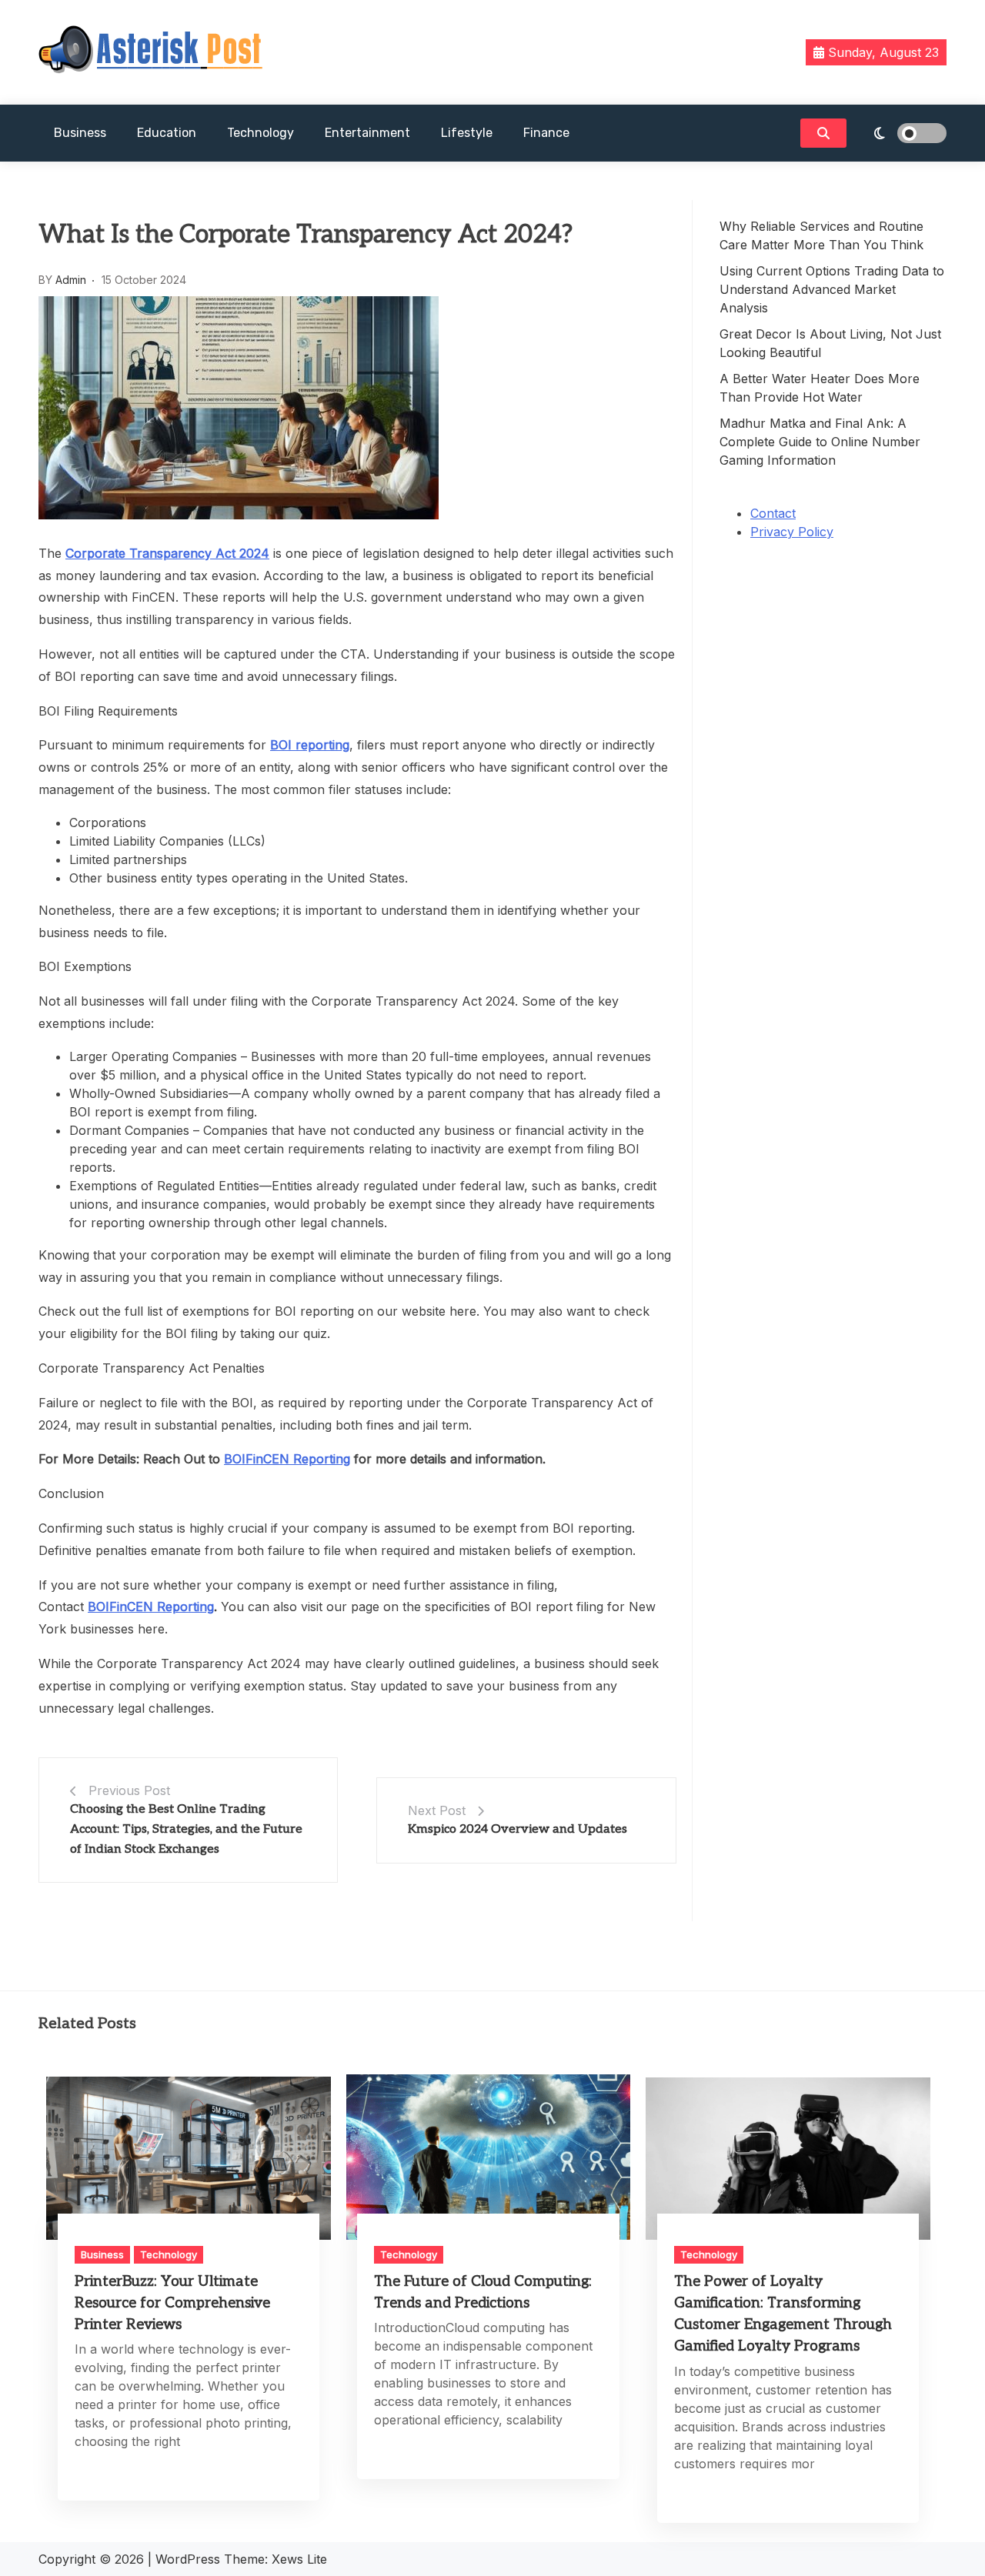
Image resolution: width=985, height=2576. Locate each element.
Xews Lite (299, 2559)
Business (80, 133)
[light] (900, 133)
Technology (260, 133)
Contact (773, 513)
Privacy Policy (792, 532)
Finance (546, 133)
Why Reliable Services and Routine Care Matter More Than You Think (821, 235)
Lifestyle (467, 133)
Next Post (437, 1810)
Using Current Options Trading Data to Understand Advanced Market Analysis (832, 289)
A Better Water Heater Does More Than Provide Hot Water (820, 388)
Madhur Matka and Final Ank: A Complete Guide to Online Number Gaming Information (820, 442)
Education (167, 133)
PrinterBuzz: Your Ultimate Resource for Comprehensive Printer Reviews (172, 2303)
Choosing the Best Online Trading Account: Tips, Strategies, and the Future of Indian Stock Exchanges (186, 1829)
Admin (71, 280)
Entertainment (367, 133)
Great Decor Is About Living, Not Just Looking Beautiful (830, 343)
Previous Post (129, 1790)
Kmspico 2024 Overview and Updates (518, 1829)
